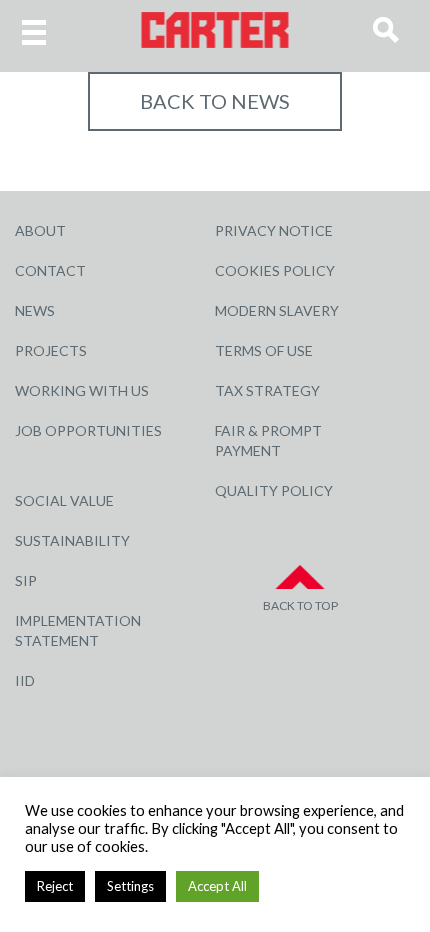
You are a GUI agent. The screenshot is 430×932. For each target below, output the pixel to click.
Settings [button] (130, 886)
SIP (26, 580)
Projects (51, 350)
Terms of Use (264, 350)
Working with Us (82, 390)
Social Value (64, 500)
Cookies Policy (275, 270)
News (35, 310)
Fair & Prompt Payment (268, 440)
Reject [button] (55, 886)
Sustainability (72, 540)
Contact (50, 270)
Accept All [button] (217, 886)
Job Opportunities (88, 430)
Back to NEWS (215, 101)
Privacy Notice (274, 230)
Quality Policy (274, 490)
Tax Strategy (267, 390)
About (40, 230)
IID (25, 680)
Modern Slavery (277, 310)
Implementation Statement (78, 630)
